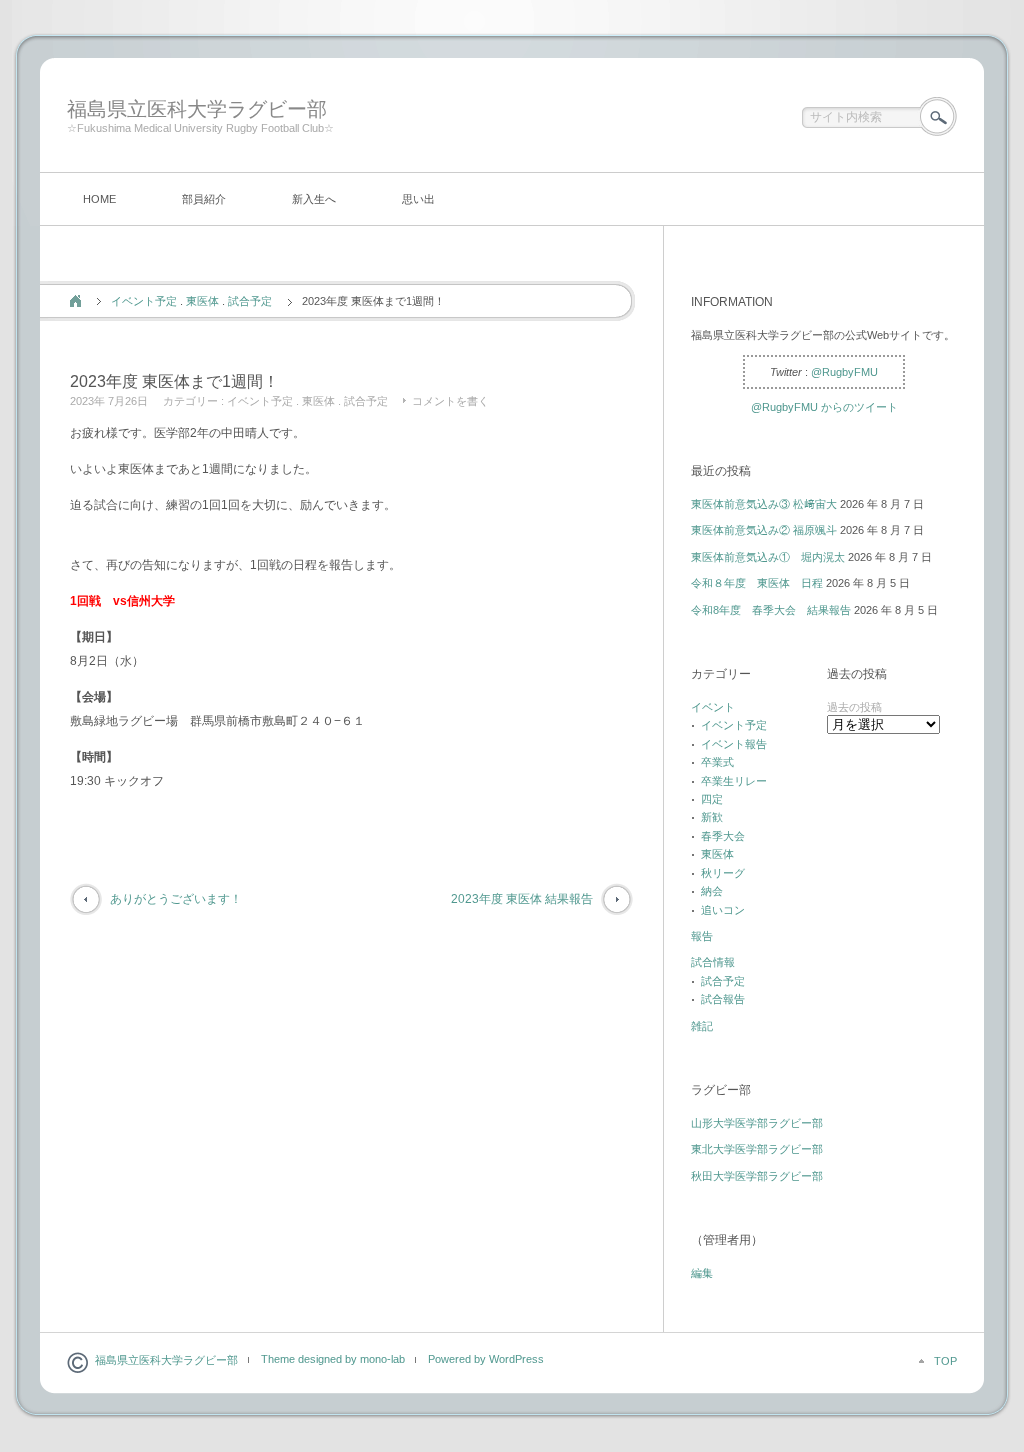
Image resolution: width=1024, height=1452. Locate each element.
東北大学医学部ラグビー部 (757, 1149)
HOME (99, 199)
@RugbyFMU (844, 372)
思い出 (418, 199)
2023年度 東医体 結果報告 (522, 899)
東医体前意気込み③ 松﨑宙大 (764, 504)
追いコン (723, 910)
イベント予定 (144, 301)
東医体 (202, 301)
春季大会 (723, 836)
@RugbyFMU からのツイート (824, 407)
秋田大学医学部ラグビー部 (757, 1176)
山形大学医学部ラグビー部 (757, 1123)
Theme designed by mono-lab (333, 1359)
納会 (712, 891)
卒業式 (717, 762)
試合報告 (723, 999)
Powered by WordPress (486, 1359)
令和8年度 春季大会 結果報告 (771, 610)
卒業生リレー (734, 781)
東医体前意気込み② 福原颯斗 (764, 530)
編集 (702, 1273)
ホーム (75, 301)
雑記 (702, 1026)
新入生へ (314, 199)
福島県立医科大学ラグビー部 (197, 109)
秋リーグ (723, 873)
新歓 (712, 817)
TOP (945, 1361)
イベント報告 (734, 744)
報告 (702, 936)
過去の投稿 (854, 707)
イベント (713, 707)
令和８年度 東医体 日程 (757, 583)
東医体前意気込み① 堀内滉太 (768, 557)
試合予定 (250, 301)
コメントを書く (450, 401)
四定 (712, 799)
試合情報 (713, 962)
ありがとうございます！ (176, 899)
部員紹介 (204, 199)
